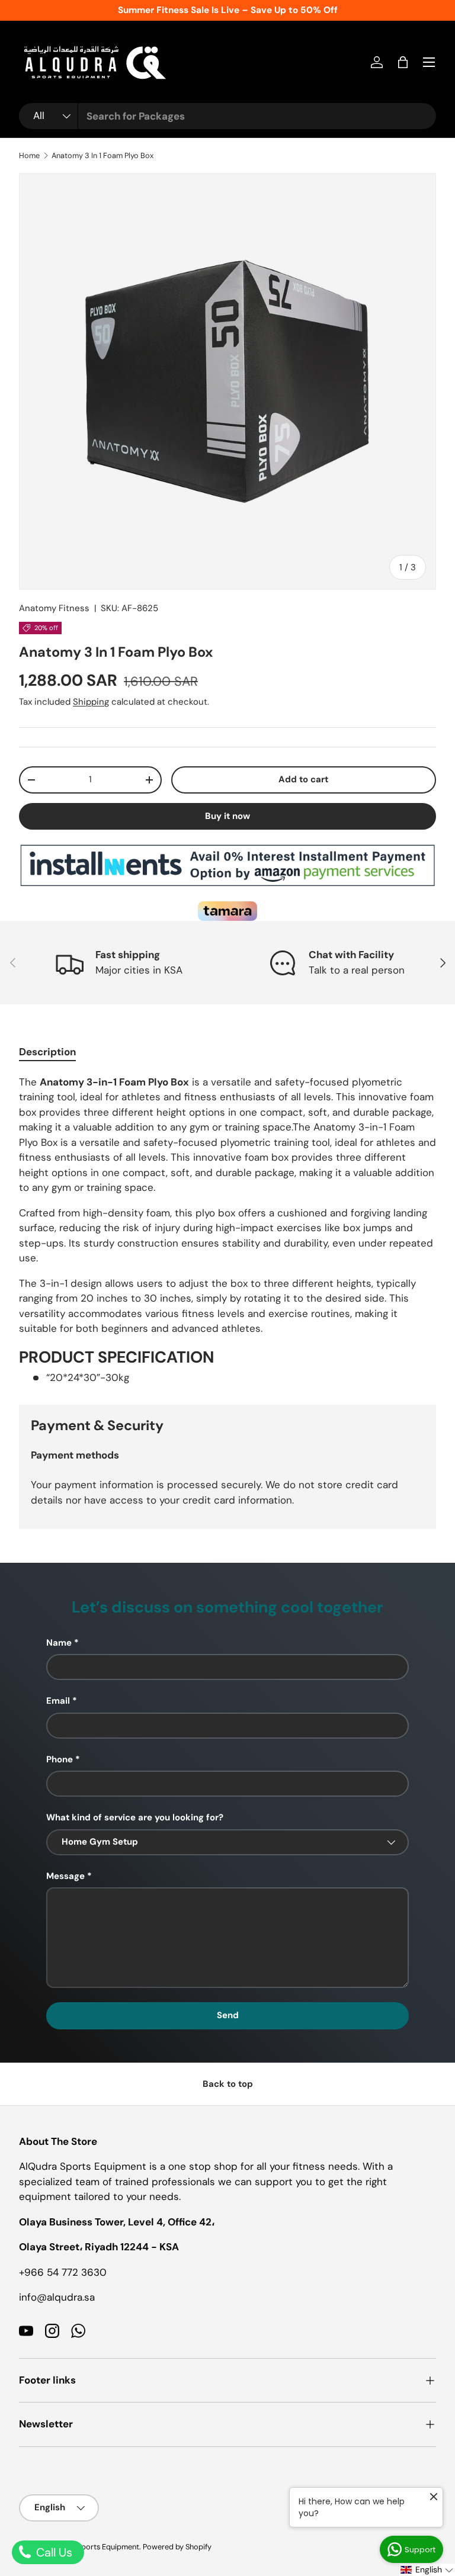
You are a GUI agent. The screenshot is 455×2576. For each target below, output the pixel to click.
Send (228, 2015)
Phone (60, 1759)
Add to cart (303, 779)
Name (59, 1643)
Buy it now (227, 816)
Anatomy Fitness (54, 608)
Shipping (91, 702)
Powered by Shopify (177, 2547)
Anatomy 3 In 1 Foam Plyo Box (102, 155)
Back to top (228, 2084)
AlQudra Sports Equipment (93, 2547)
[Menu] (429, 62)
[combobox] (227, 116)
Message (65, 1876)
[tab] (47, 1052)
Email (58, 1701)
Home (29, 155)
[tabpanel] (227, 1230)
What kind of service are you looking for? (135, 1817)
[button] (403, 62)
